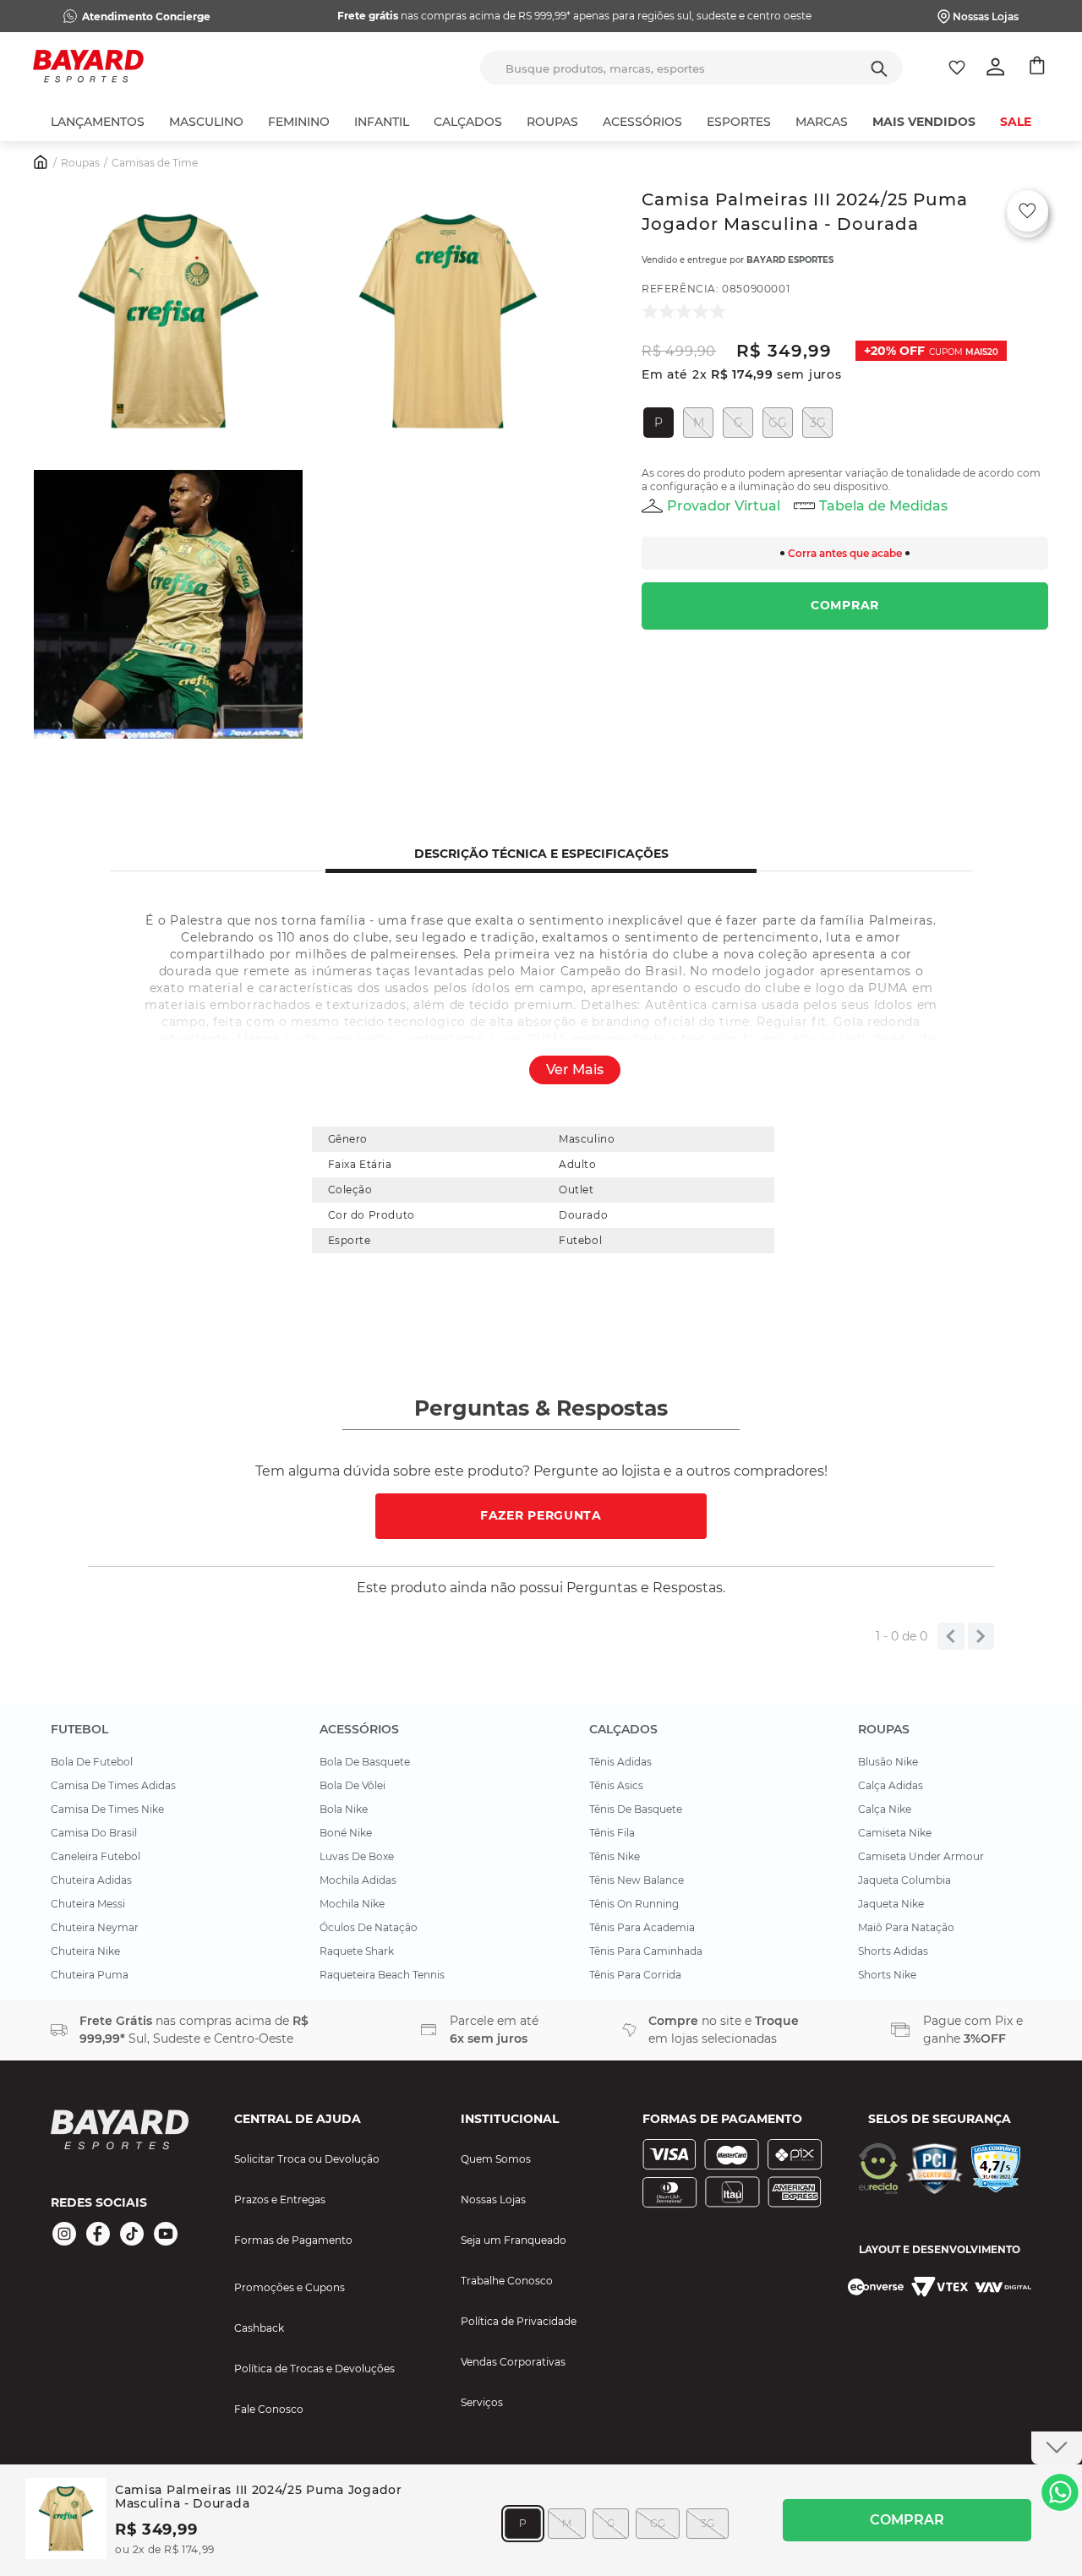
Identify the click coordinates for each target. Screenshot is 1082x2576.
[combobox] (691, 68)
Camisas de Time (155, 163)
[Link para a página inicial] (41, 164)
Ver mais (575, 1070)
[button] (168, 323)
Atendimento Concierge (146, 16)
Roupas (80, 163)
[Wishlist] (957, 68)
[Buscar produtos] (879, 68)
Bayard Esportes (790, 260)
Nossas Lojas (986, 16)
